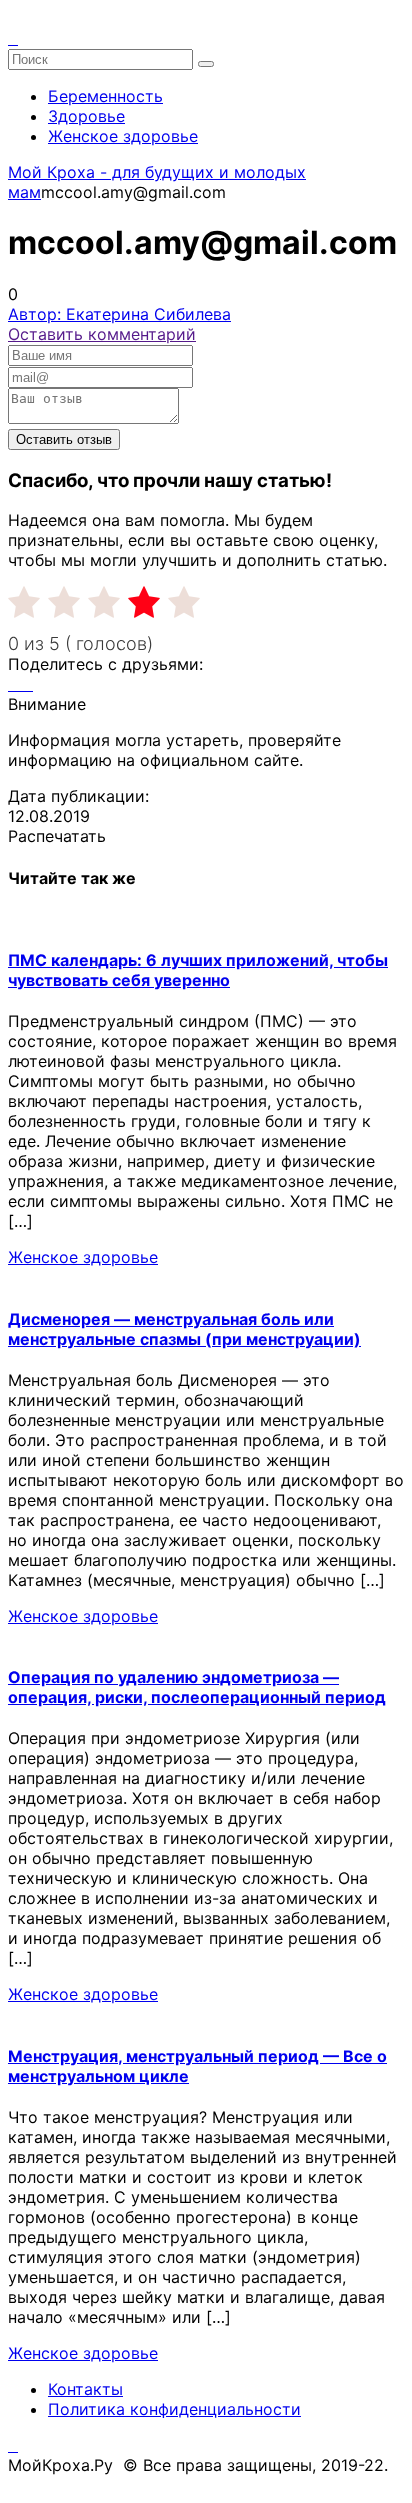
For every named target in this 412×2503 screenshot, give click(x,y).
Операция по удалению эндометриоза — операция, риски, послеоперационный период (197, 1687)
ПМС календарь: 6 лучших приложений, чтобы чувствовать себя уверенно (198, 970)
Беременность (105, 96)
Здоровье (86, 116)
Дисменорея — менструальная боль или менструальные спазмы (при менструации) (184, 1329)
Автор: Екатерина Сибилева (119, 314)
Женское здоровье (123, 136)
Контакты (85, 2389)
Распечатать (57, 836)
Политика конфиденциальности (174, 2409)
